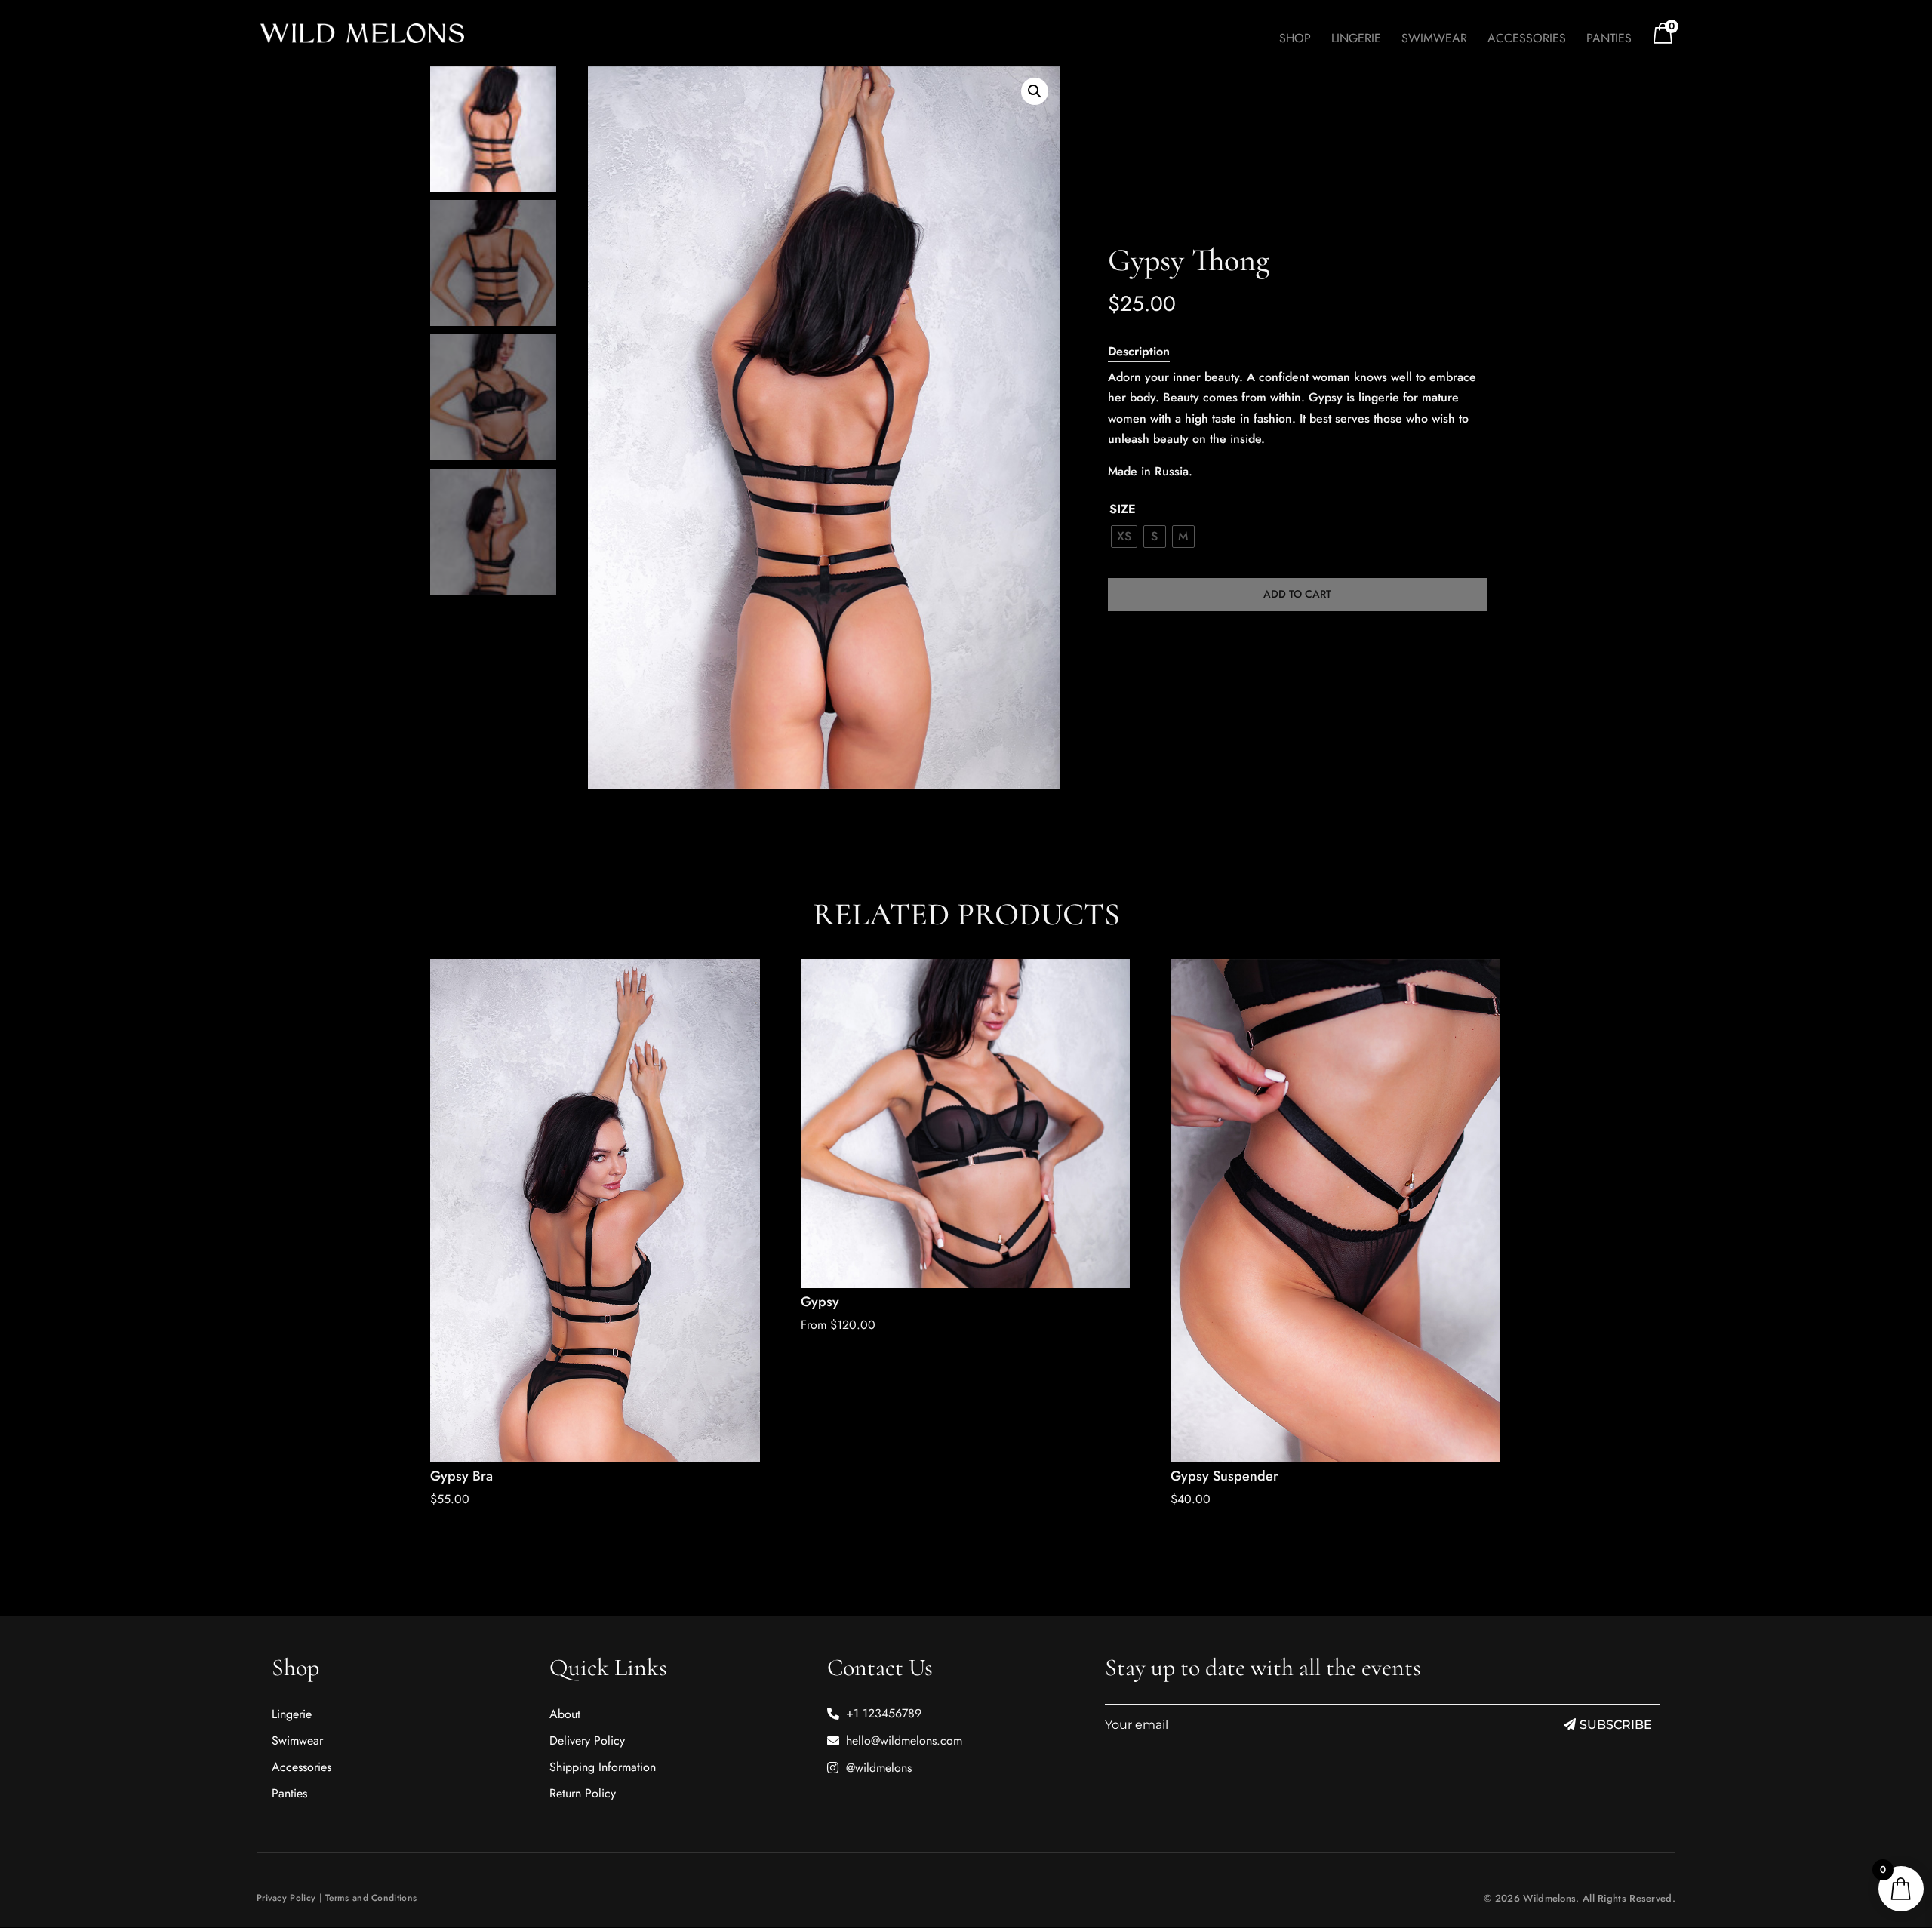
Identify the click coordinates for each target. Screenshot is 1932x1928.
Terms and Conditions (371, 1898)
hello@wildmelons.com (904, 1740)
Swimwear (1434, 40)
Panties (1609, 40)
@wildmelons (879, 1768)
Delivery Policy (587, 1740)
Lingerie (1356, 40)
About (565, 1714)
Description (1139, 351)
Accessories (1527, 40)
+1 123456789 (884, 1713)
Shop (1295, 40)
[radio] (1124, 537)
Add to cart (1297, 594)
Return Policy (583, 1793)
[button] (1035, 91)
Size (1123, 509)
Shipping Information (603, 1767)
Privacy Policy (286, 1898)
